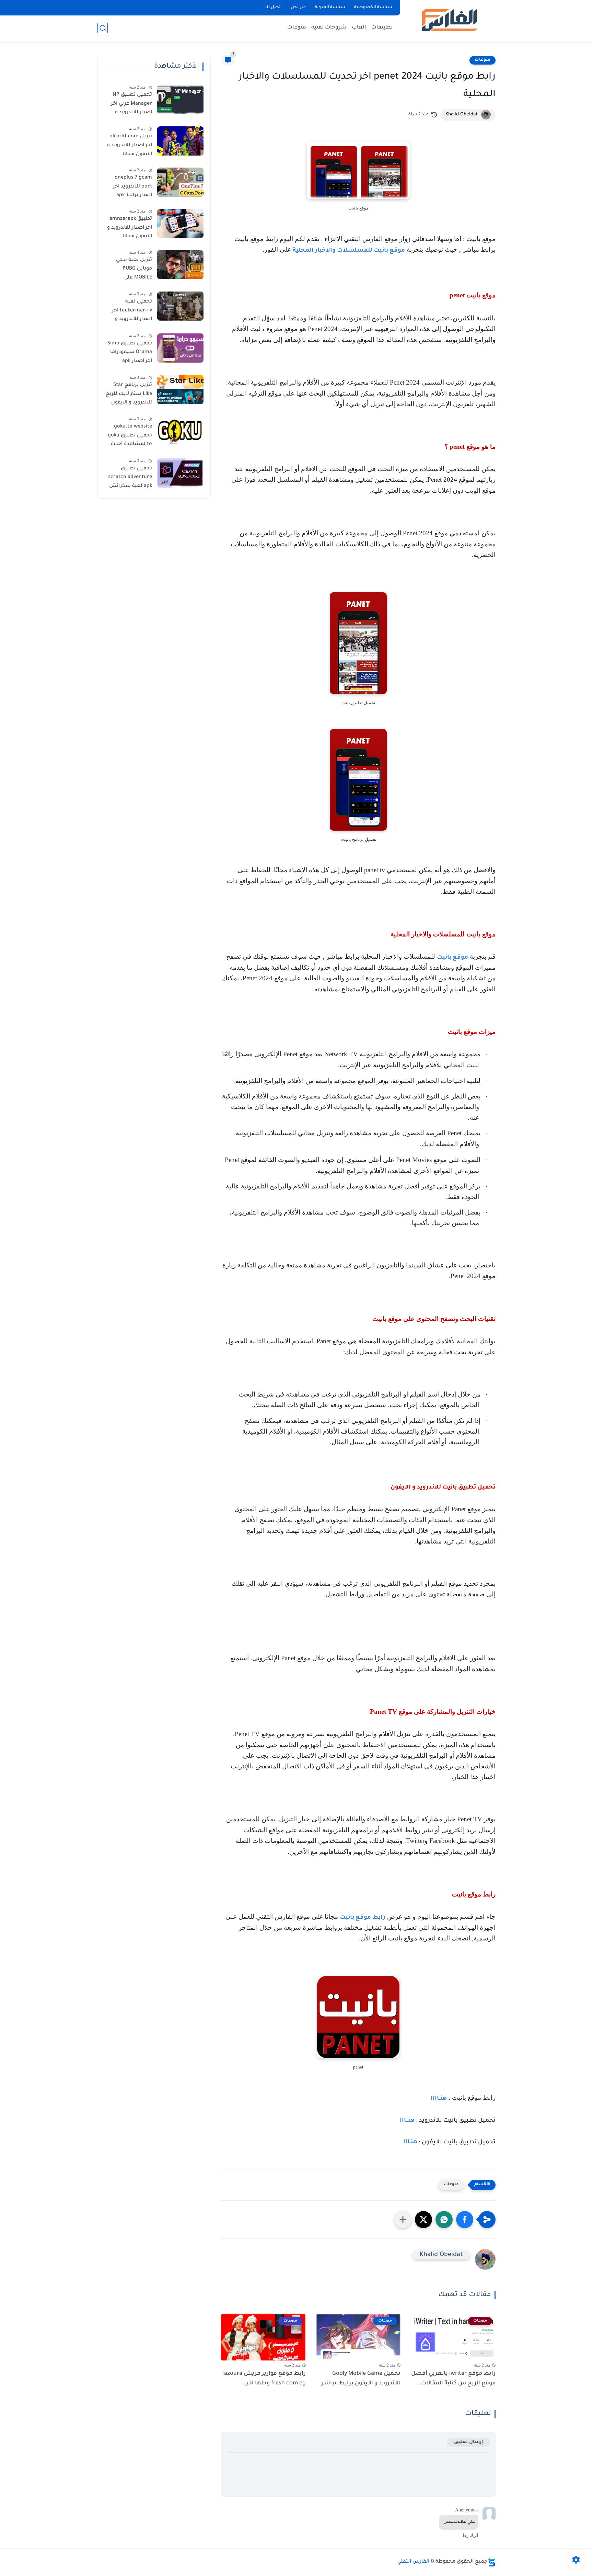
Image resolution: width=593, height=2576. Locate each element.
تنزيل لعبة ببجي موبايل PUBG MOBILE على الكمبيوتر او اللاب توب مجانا (133, 270)
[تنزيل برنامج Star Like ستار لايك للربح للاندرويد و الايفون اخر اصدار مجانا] (180, 390)
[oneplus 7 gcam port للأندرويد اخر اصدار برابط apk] (180, 182)
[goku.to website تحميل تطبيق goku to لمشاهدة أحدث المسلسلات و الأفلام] (180, 431)
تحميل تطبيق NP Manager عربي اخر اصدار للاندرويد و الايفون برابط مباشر (129, 105)
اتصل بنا (274, 8)
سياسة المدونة (330, 8)
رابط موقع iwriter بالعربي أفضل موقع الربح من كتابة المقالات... (453, 2379)
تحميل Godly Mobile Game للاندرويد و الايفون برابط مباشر (361, 2379)
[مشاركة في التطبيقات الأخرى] (403, 2220)
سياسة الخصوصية (373, 8)
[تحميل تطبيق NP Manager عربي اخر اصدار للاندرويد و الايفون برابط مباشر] (180, 99)
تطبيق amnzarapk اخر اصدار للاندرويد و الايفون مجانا (130, 228)
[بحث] (103, 28)
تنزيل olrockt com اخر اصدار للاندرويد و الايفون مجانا (130, 145)
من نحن (298, 8)
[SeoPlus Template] (491, 2562)
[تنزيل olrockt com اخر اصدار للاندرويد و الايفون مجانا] (180, 141)
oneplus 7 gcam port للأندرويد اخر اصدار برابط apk (132, 187)
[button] (465, 2220)
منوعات (297, 28)
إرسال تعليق (469, 2442)
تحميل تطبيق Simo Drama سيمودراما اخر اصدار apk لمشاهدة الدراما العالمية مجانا (130, 354)
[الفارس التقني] (449, 20)
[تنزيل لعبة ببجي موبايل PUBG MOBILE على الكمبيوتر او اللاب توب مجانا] (180, 265)
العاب (359, 28)
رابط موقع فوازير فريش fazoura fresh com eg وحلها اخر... (264, 2379)
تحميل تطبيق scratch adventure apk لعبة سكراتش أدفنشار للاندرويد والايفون (130, 479)
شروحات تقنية (329, 28)
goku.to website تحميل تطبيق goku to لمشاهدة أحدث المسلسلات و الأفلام (130, 437)
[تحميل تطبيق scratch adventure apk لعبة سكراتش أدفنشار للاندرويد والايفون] (180, 473)
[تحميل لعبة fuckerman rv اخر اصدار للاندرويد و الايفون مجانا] (180, 306)
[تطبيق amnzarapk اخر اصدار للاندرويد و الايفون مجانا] (180, 223)
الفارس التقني (413, 2562)
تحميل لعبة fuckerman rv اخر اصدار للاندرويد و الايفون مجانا (132, 312)
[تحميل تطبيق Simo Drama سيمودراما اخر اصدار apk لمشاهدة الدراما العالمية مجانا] (180, 348)
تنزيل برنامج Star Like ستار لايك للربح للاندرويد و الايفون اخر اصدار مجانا (129, 395)
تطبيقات (382, 28)
